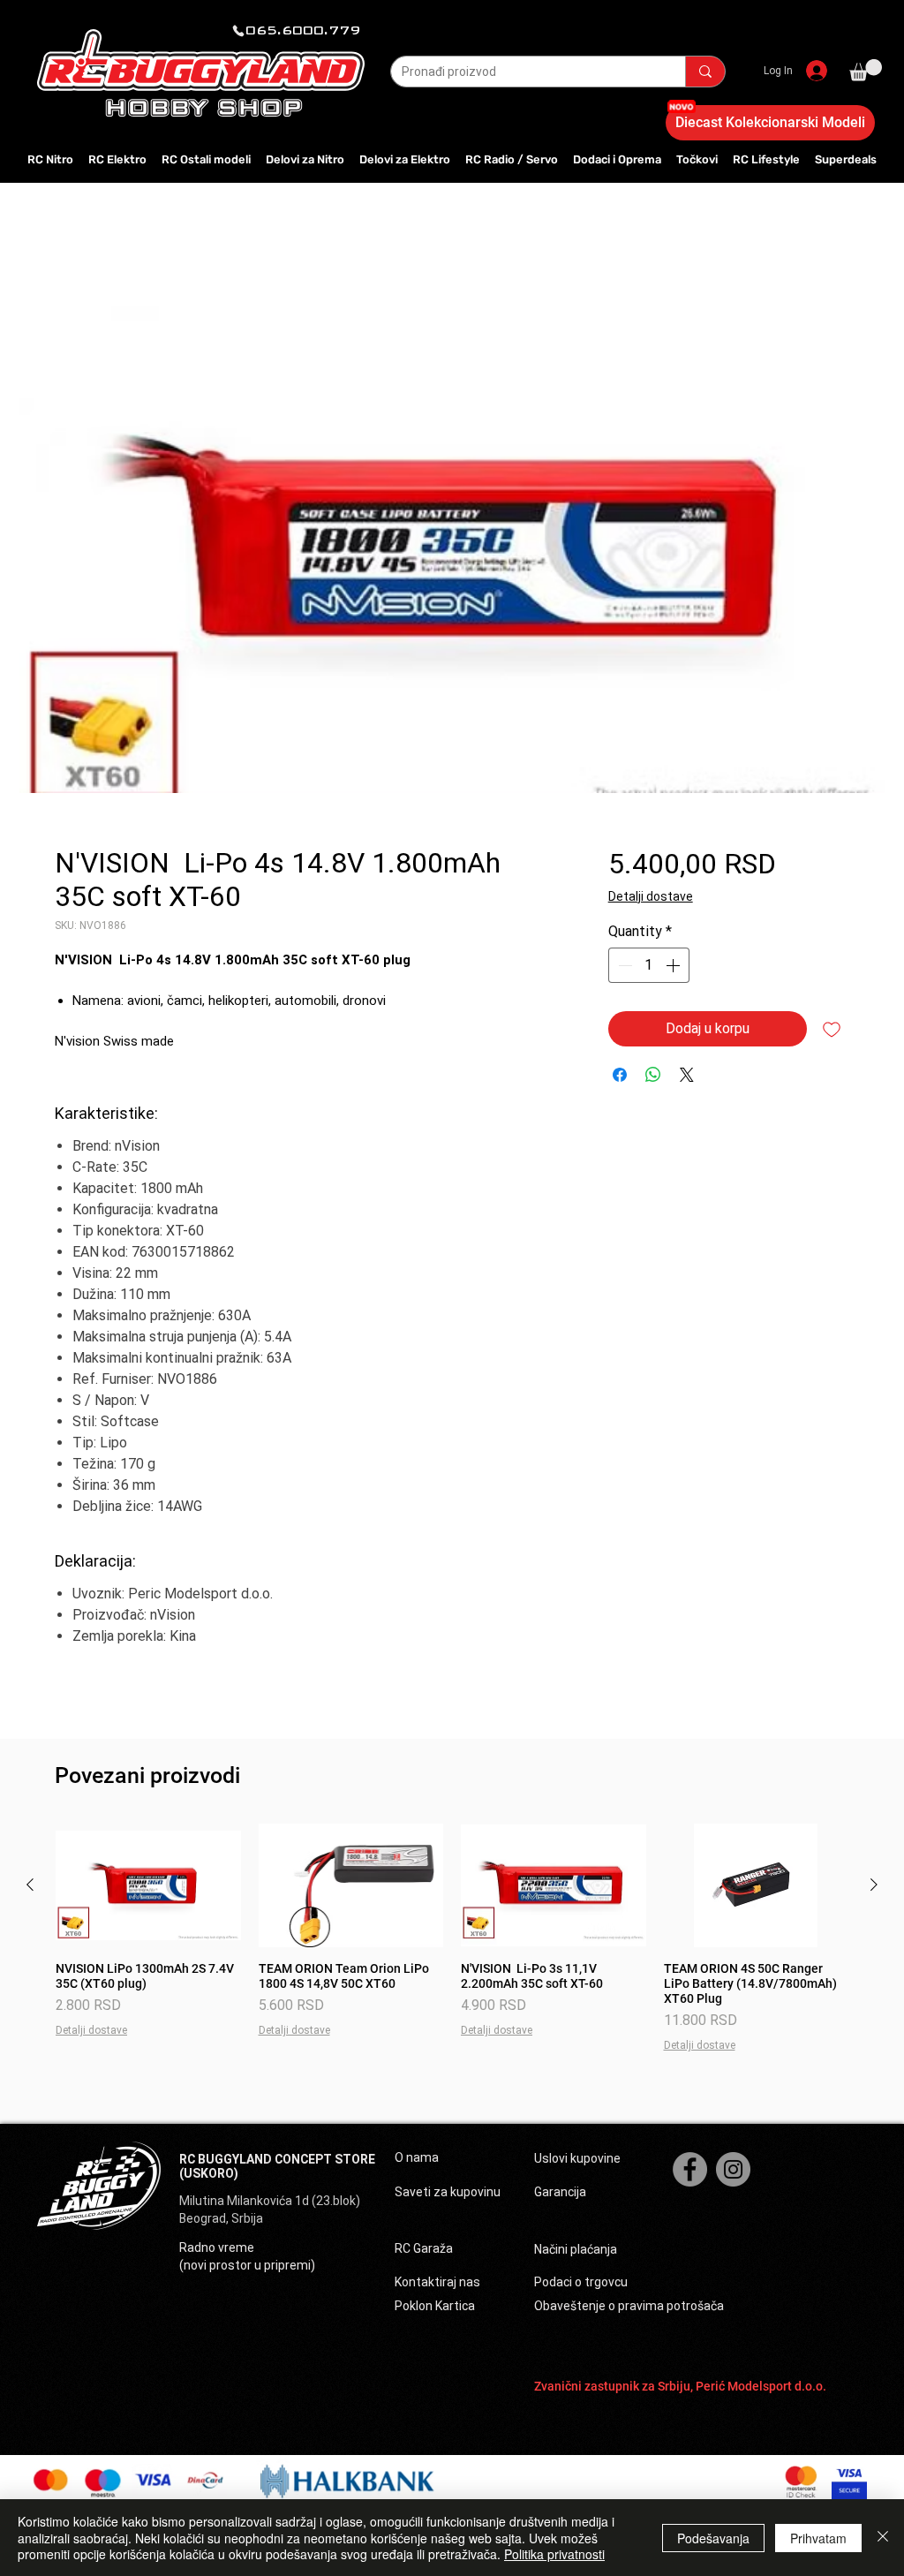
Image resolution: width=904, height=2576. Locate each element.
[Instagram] (733, 2169)
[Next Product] (874, 1885)
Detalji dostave (651, 896)
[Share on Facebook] (620, 1075)
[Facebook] (690, 2169)
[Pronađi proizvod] (705, 72)
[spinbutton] (649, 965)
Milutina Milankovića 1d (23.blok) (271, 2201)
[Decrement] (623, 965)
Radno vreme (217, 2247)
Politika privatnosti (554, 2554)
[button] (866, 70)
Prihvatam (818, 2538)
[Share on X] (687, 1075)
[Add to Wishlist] (832, 1029)
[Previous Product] (30, 1885)
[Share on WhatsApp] (653, 1075)
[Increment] (674, 965)
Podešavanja (713, 2538)
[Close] (883, 2538)
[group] (452, 1938)
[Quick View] (148, 1885)
